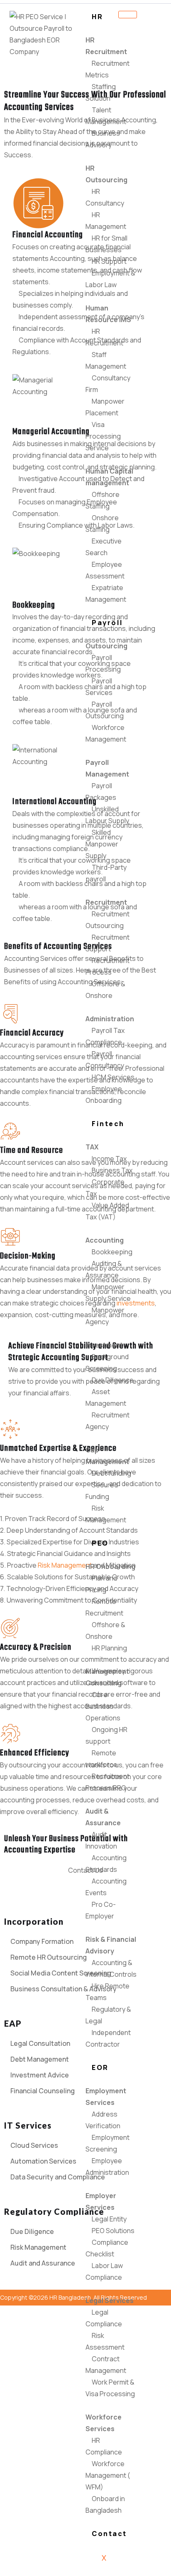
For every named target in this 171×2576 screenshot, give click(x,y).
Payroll (107, 623)
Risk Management (65, 1565)
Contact (109, 2534)
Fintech (108, 1124)
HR (97, 17)
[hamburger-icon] (128, 15)
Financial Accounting (48, 235)
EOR (100, 2067)
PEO (100, 1543)
